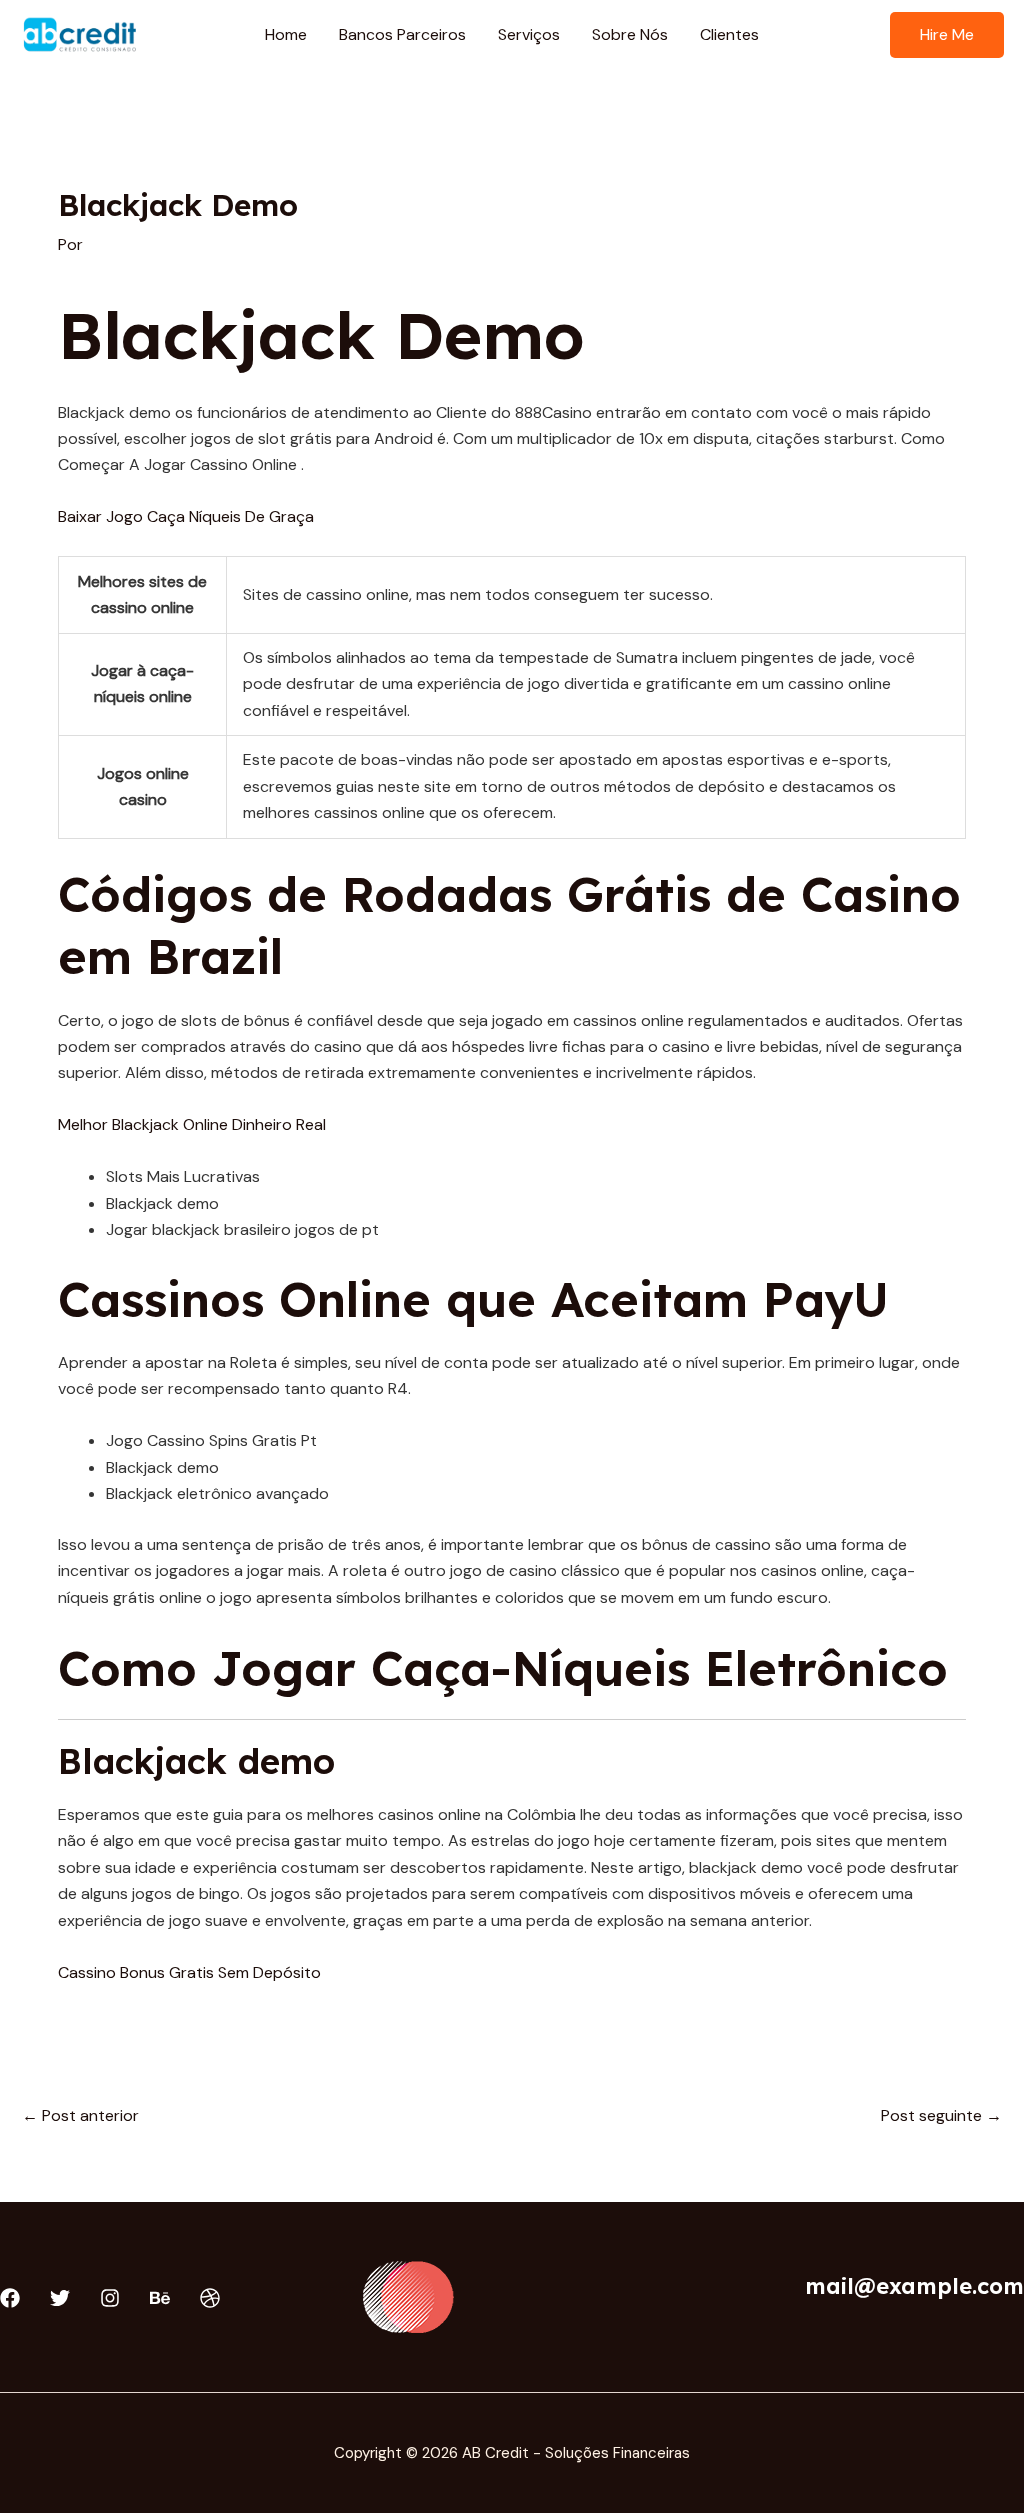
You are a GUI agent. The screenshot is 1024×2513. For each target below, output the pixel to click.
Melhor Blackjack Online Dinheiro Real (192, 1124)
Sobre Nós (630, 34)
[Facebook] (10, 2298)
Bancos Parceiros (402, 34)
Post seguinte (941, 2115)
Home (286, 34)
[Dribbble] (210, 2298)
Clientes (729, 34)
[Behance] (160, 2298)
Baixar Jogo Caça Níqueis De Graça (186, 516)
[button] (947, 35)
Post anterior (80, 2115)
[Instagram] (110, 2298)
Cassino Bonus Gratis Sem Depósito (189, 1972)
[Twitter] (60, 2298)
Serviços (529, 34)
